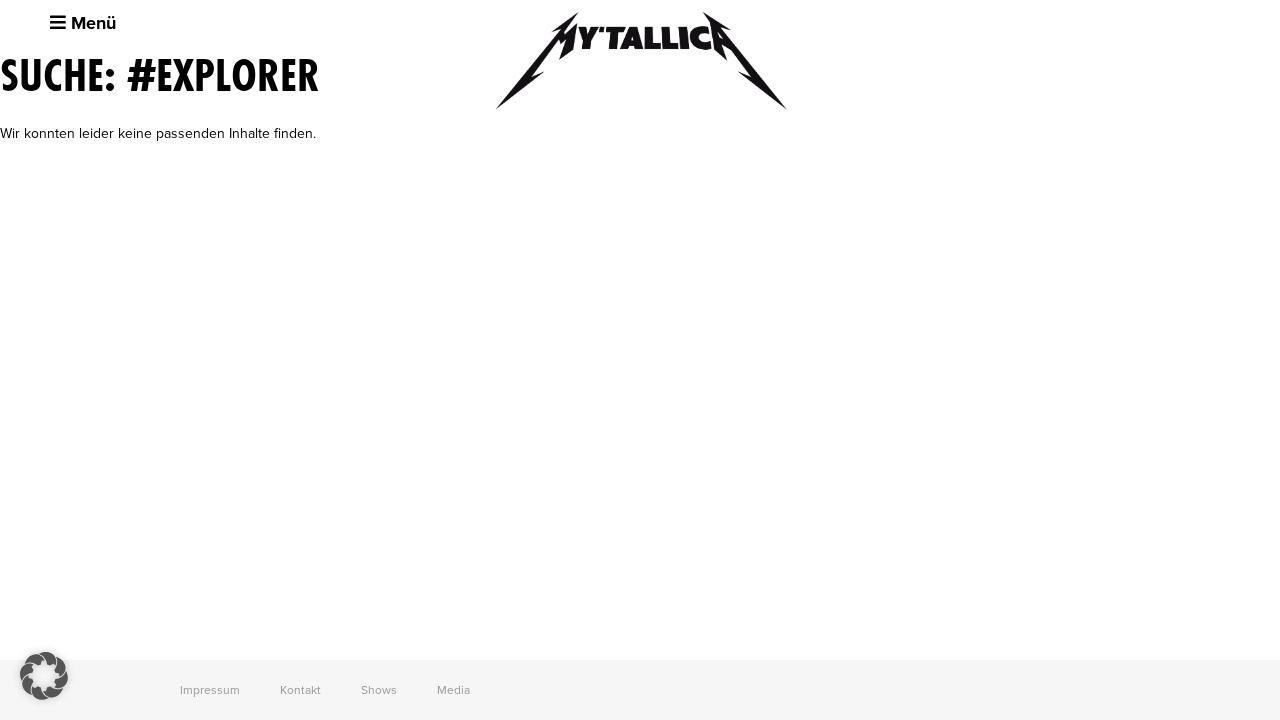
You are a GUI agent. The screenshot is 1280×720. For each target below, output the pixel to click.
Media (453, 690)
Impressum (210, 690)
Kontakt (300, 690)
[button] (44, 676)
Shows (379, 690)
